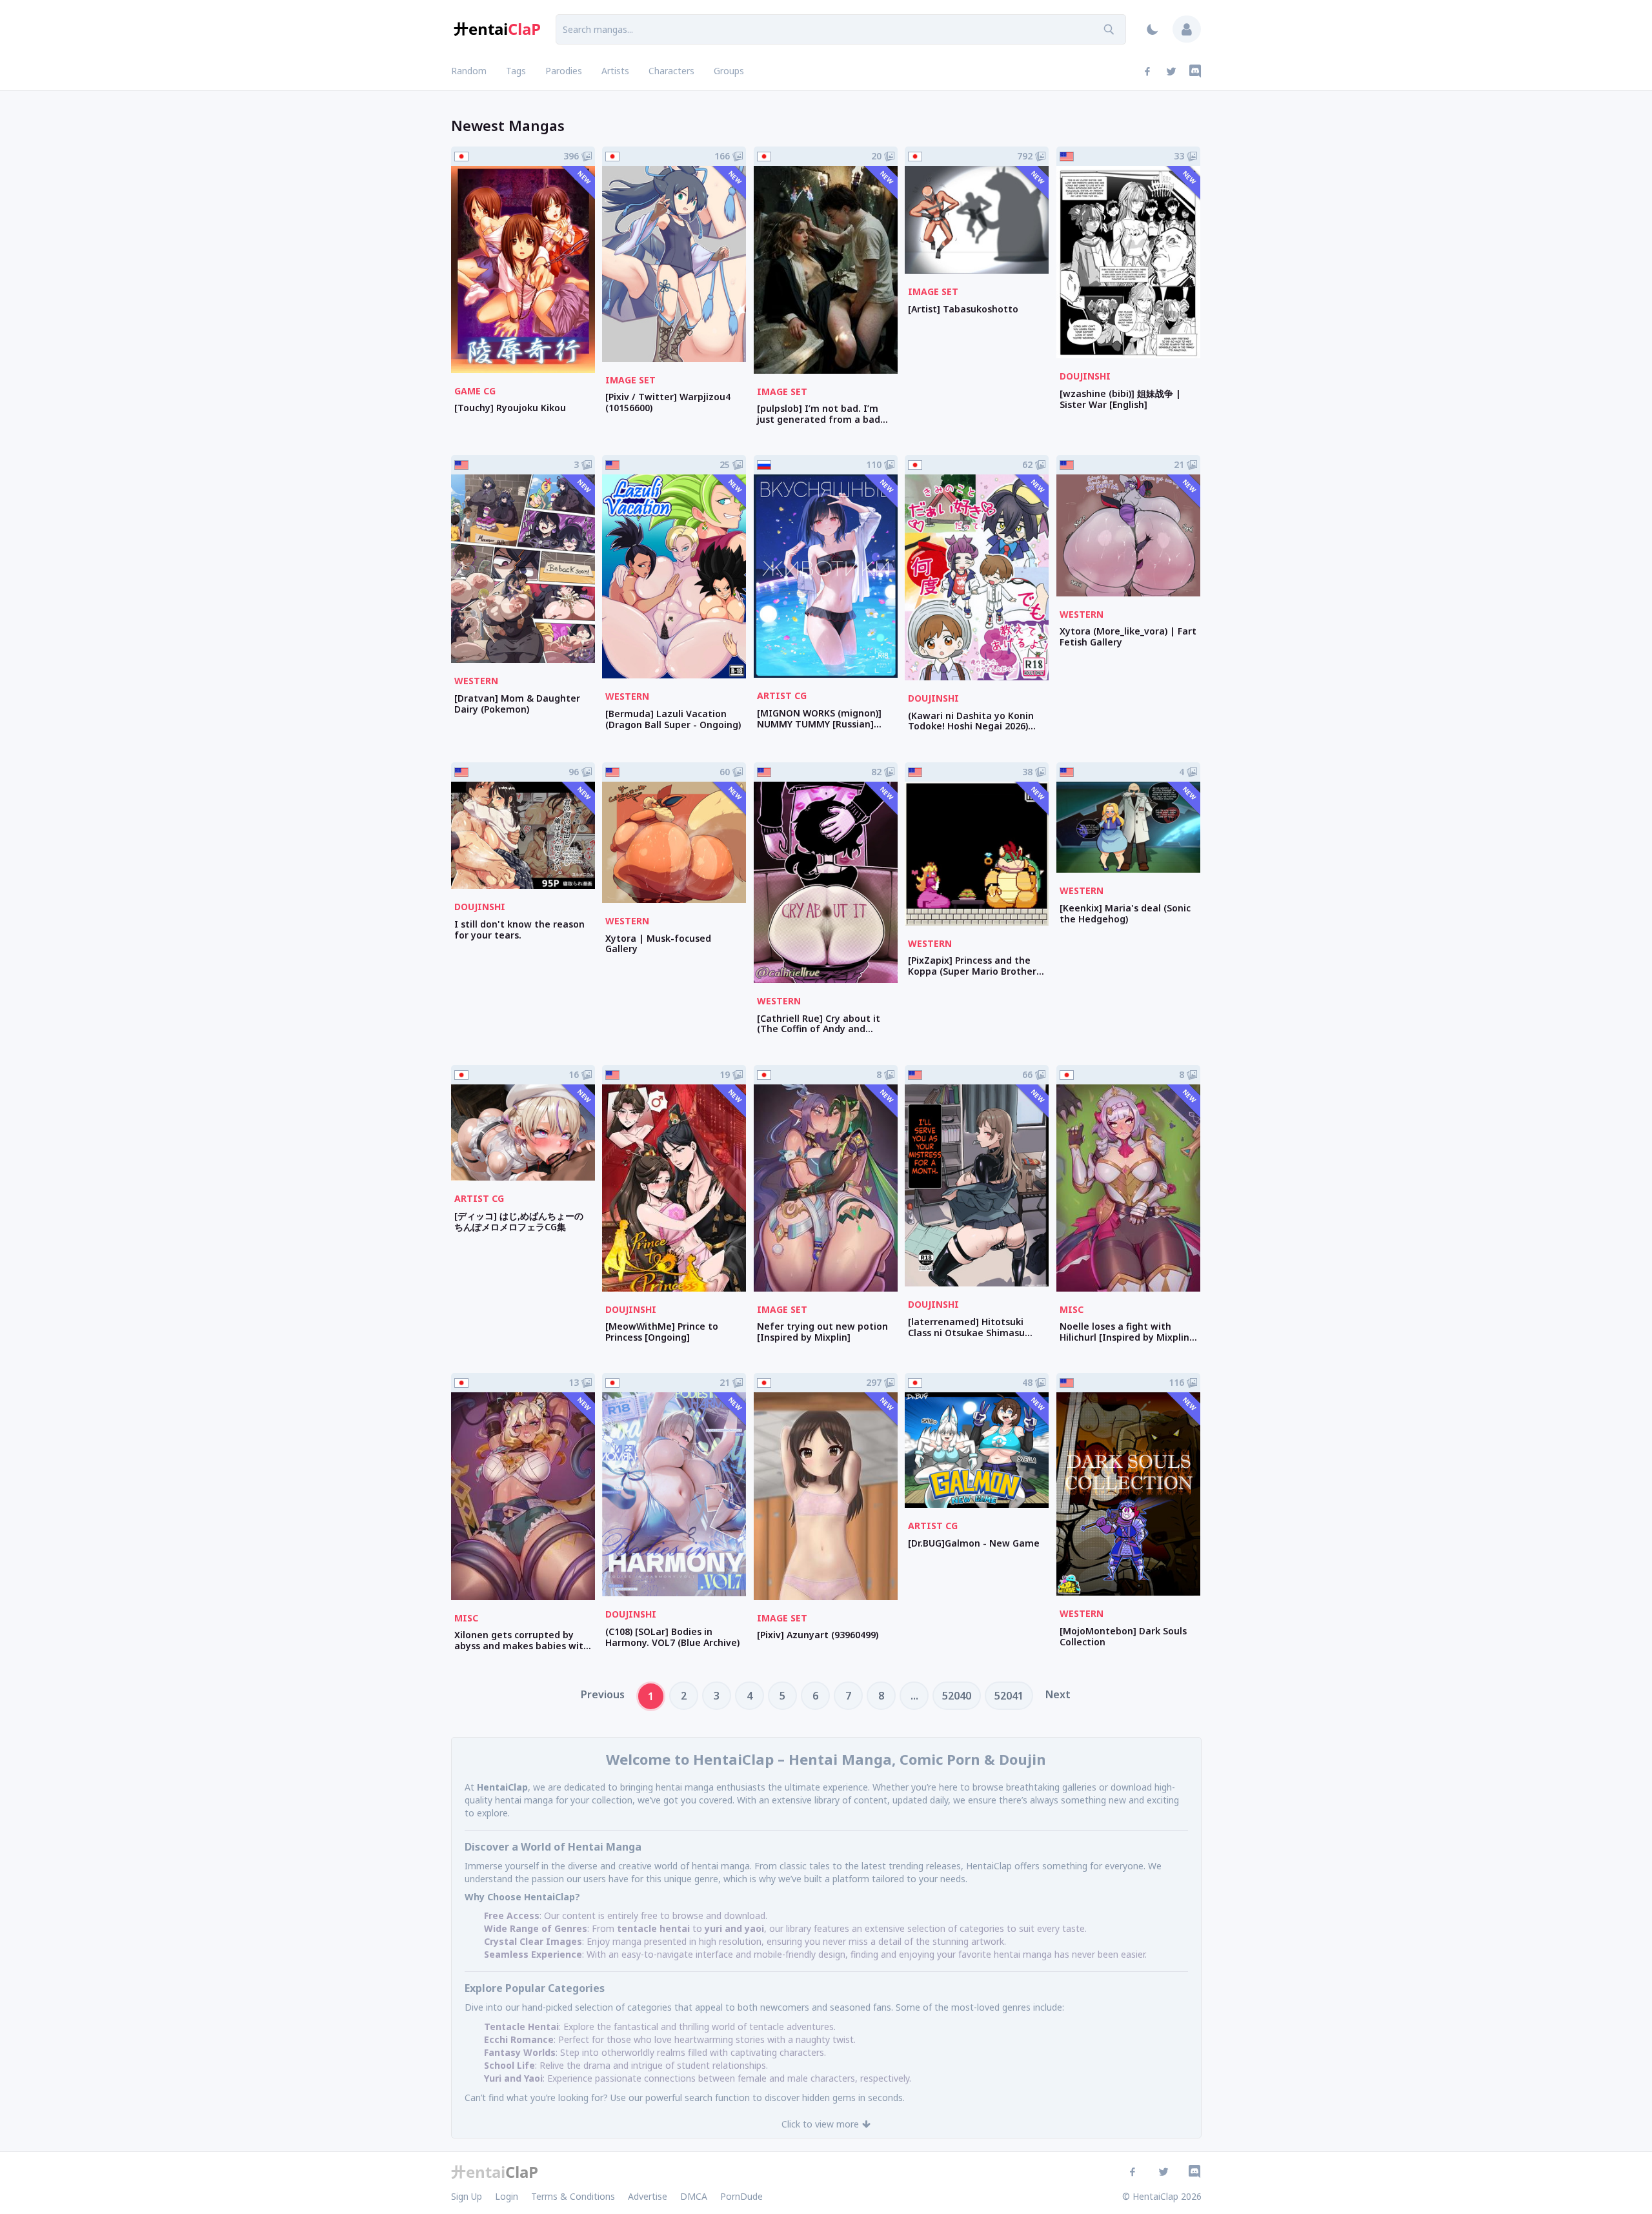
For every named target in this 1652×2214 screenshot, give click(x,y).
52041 (1009, 1696)
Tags (516, 71)
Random (469, 71)
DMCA (694, 2196)
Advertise (648, 2196)
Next (1058, 1694)
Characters (671, 71)
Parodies (564, 71)
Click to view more (820, 2124)
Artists (615, 71)
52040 (957, 1696)
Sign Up (467, 2196)
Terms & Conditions (573, 2196)
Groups (729, 71)
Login (507, 2196)
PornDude (741, 2196)
